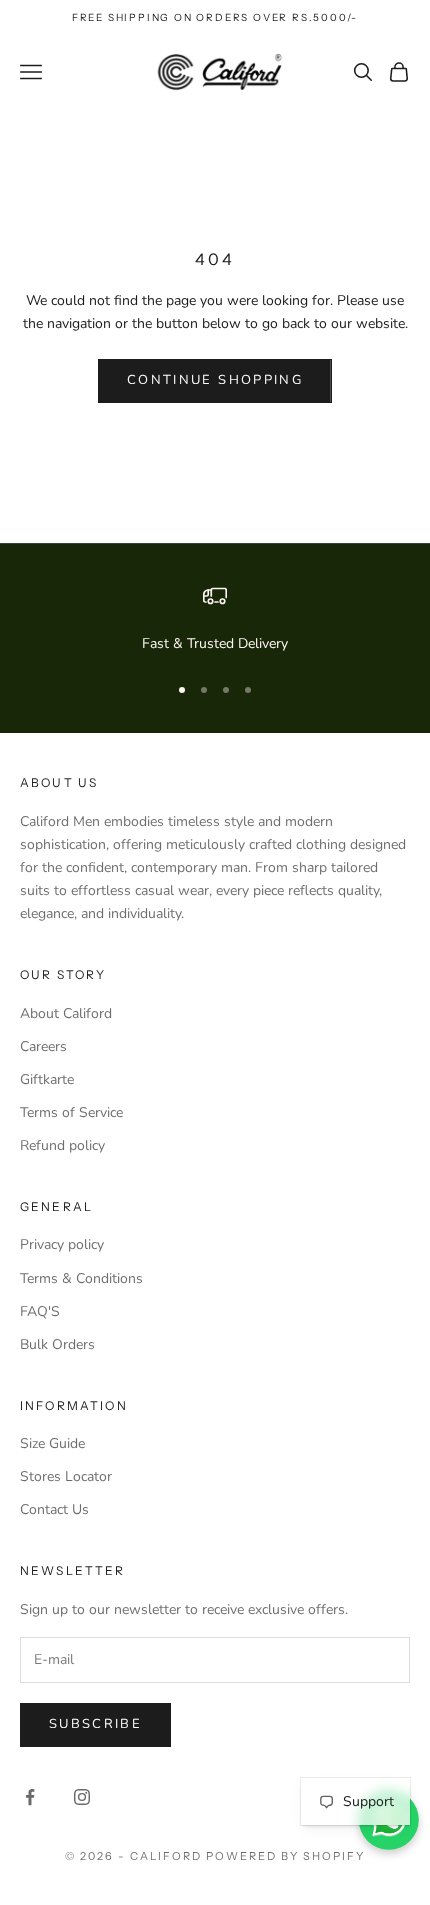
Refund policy (62, 1145)
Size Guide (52, 1443)
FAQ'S (40, 1311)
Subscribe (95, 1724)
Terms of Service (71, 1112)
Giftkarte (47, 1079)
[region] (215, 619)
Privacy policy (62, 1244)
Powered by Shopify (285, 1856)
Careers (43, 1046)
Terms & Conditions (81, 1278)
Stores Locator (66, 1476)
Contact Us (54, 1509)
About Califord (66, 1013)
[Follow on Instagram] (82, 1797)
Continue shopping (215, 380)
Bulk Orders (57, 1344)
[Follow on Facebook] (30, 1797)
